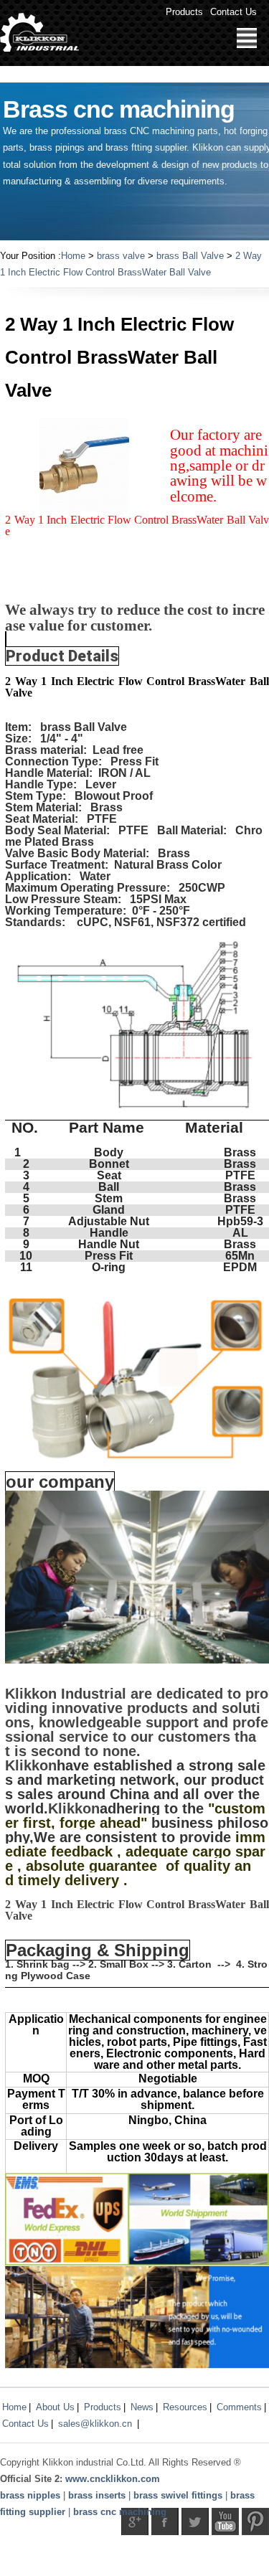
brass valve (121, 256)
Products (184, 12)
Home (73, 256)
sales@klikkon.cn (95, 2424)
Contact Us (233, 12)
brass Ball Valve (190, 256)
